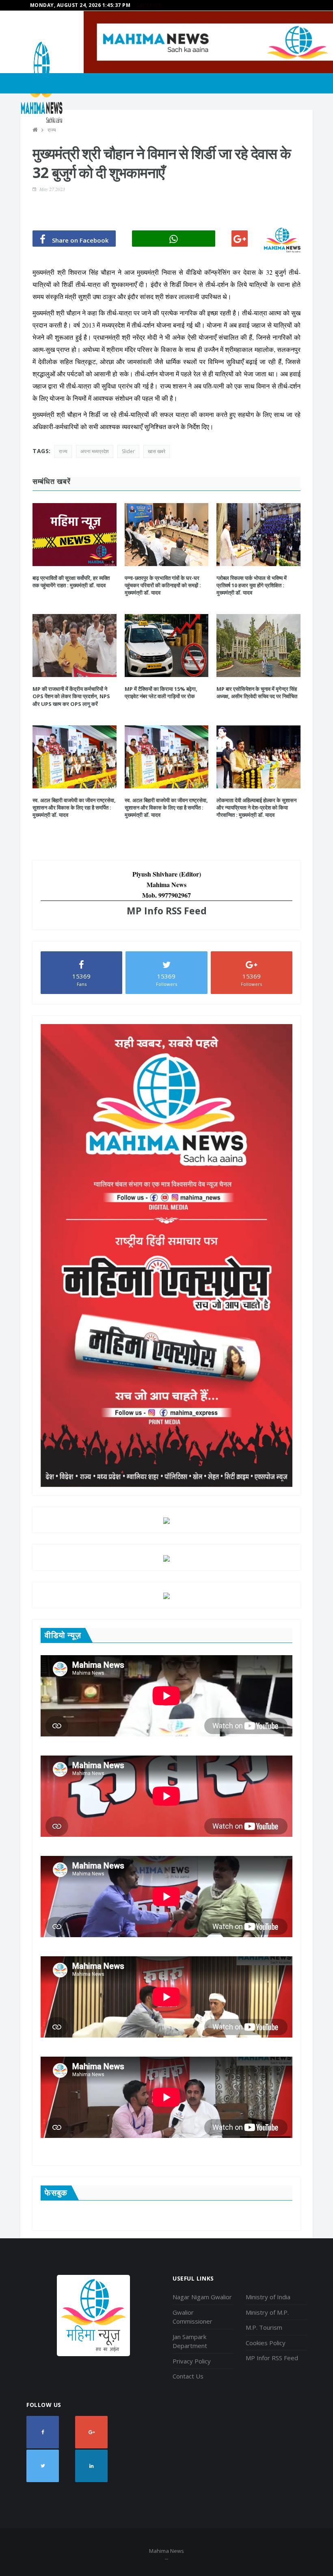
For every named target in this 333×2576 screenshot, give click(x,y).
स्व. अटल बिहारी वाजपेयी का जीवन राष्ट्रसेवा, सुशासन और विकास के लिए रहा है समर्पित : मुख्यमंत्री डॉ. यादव (74, 807)
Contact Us (188, 2376)
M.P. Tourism (264, 2327)
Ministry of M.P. (267, 2312)
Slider (128, 451)
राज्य (52, 130)
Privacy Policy (192, 2361)
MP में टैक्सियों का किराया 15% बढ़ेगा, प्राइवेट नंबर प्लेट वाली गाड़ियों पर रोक (161, 692)
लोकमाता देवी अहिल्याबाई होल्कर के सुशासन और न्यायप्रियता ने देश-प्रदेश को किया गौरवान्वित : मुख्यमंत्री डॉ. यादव (256, 807)
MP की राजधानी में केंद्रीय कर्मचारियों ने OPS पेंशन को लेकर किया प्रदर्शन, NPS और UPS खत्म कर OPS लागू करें (71, 696)
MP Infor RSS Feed (272, 2358)
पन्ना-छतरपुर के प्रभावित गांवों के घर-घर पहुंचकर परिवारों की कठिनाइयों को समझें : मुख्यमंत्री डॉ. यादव (163, 585)
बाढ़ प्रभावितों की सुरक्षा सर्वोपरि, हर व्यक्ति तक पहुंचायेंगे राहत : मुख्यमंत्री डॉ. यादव (71, 582)
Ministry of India (268, 2297)
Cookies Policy (266, 2343)
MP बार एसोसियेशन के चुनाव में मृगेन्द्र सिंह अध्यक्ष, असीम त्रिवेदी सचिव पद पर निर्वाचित (257, 692)
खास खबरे (157, 451)
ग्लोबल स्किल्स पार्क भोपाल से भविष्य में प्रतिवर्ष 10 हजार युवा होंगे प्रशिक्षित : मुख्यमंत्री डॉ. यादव (252, 585)
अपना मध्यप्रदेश (95, 451)
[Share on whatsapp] (174, 239)
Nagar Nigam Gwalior (202, 2297)
